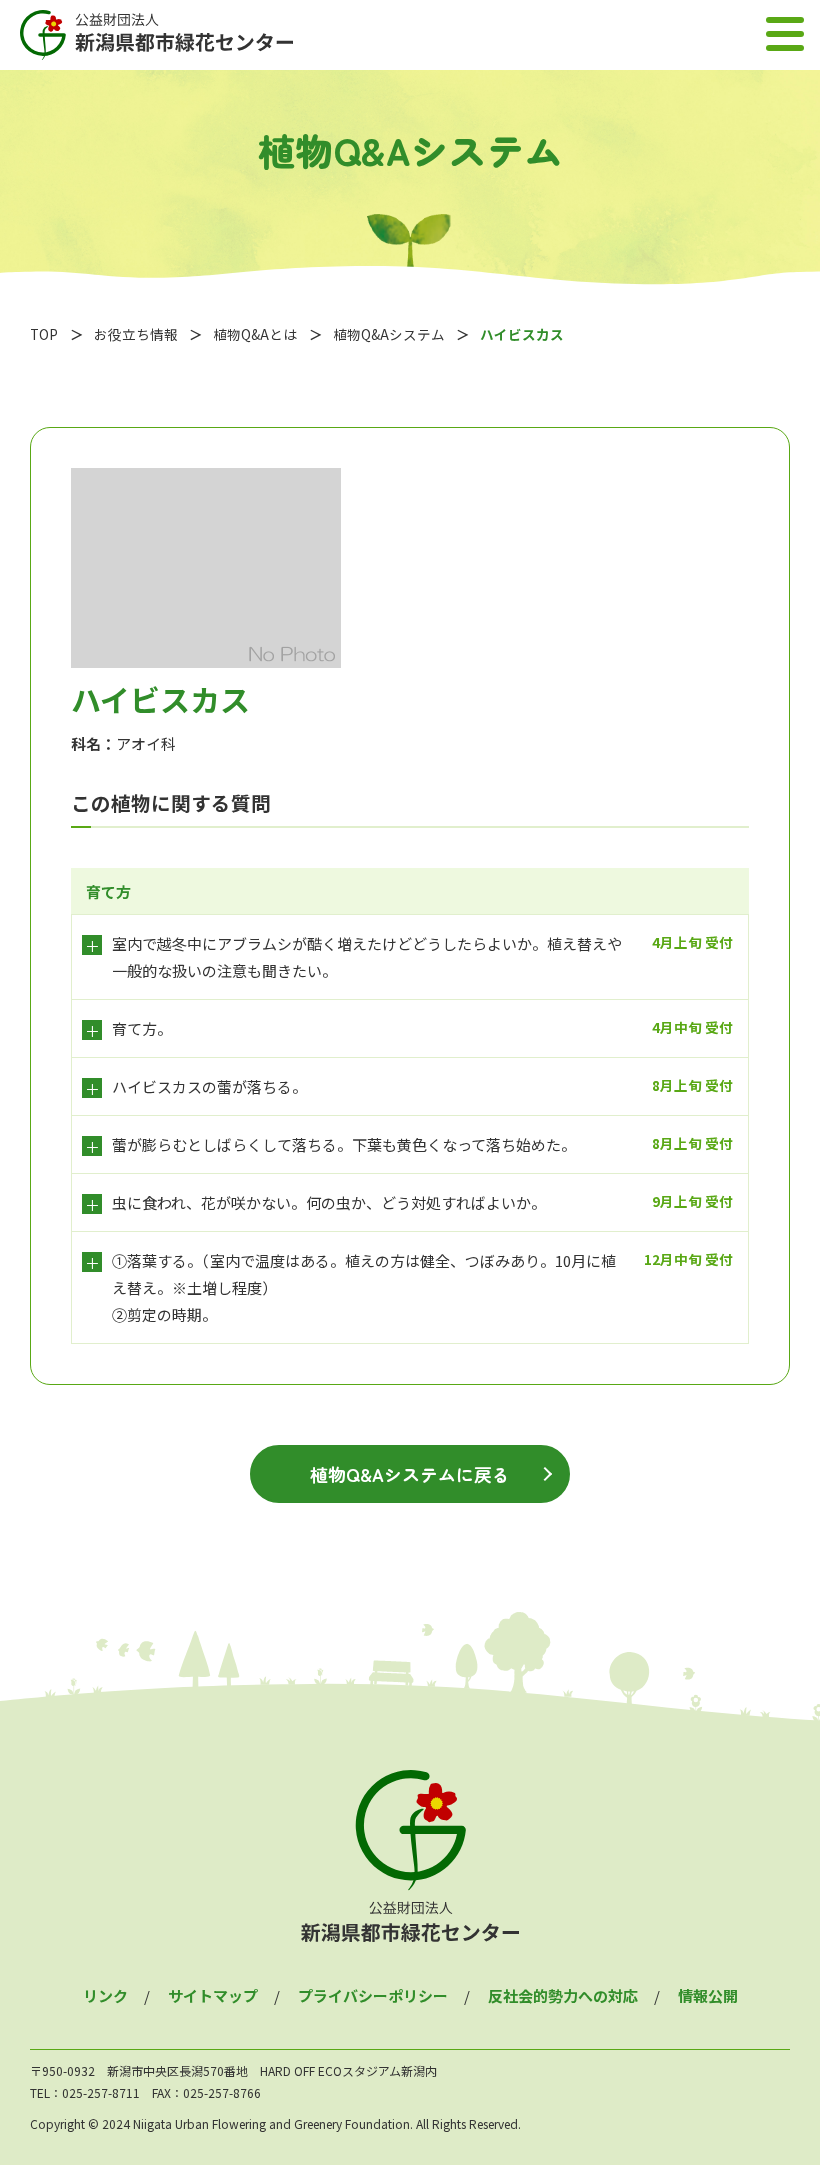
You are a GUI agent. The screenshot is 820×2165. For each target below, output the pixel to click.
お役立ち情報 (136, 334)
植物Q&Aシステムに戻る (410, 1474)
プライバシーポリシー (373, 1995)
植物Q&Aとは (255, 334)
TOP (44, 334)
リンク (105, 1995)
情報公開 (708, 1995)
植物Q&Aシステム (389, 334)
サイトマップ (213, 1995)
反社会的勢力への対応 (563, 1995)
